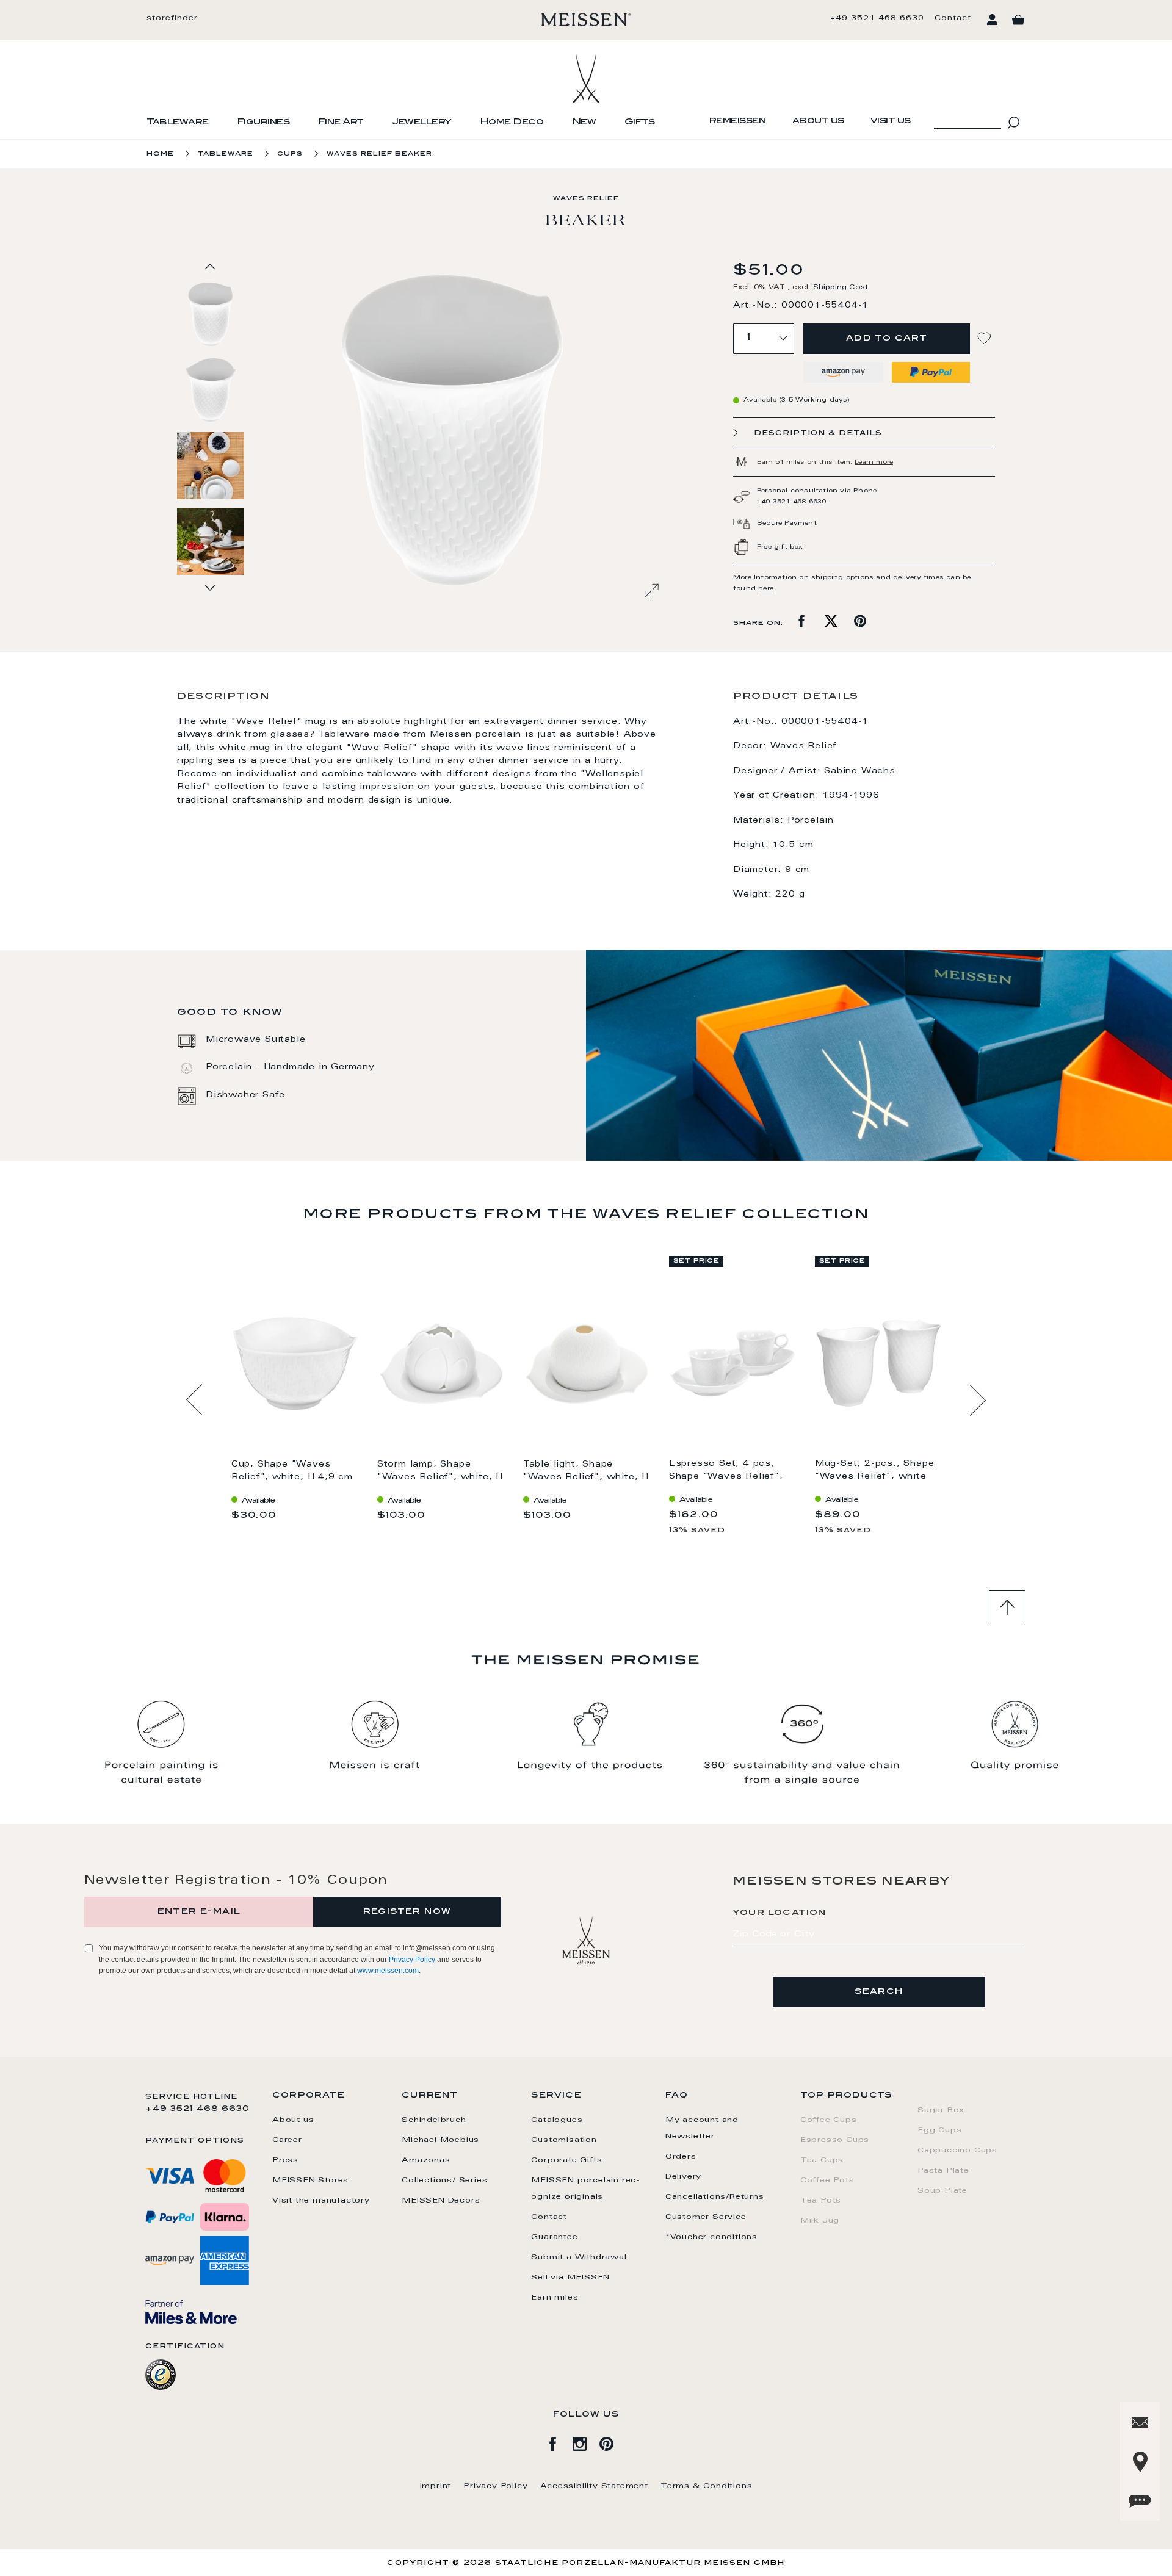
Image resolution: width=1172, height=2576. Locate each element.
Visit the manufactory (321, 2201)
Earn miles (555, 2298)
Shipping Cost (841, 288)
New (584, 123)
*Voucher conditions (711, 2237)
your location (780, 1913)
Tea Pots (821, 2201)
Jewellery (422, 123)
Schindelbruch (434, 2120)
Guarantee (554, 2237)
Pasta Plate (943, 2171)
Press (285, 2160)
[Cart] (1018, 20)
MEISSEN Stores (310, 2181)
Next (978, 1400)
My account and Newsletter (702, 2128)
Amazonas (426, 2160)
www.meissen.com (388, 1971)
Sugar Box (941, 2110)
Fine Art (341, 123)
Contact (953, 18)
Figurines (263, 123)
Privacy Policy (412, 1960)
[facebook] (559, 2442)
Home (160, 154)
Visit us (891, 121)
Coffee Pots (827, 2181)
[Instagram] (586, 2442)
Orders (681, 2157)
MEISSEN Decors (441, 2201)
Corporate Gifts (566, 2160)
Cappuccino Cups (957, 2151)
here (766, 589)
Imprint (436, 2486)
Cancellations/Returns (715, 2197)
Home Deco (512, 123)
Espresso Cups (835, 2140)
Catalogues (557, 2120)
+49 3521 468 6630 (877, 18)
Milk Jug (820, 2221)
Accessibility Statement (594, 2486)
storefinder (172, 18)
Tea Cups (822, 2160)
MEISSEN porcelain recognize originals (585, 2189)
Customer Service (706, 2217)
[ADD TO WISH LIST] (986, 338)
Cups (290, 154)
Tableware (178, 123)
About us (818, 121)
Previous (194, 1400)
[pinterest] (613, 2442)
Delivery (683, 2177)
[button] (211, 389)
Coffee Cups (829, 2120)
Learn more (874, 463)
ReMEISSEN (738, 121)
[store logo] (586, 20)
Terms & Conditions (706, 2486)
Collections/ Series (444, 2181)
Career (287, 2140)
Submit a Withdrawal (579, 2257)
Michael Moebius (440, 2140)
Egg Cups (939, 2130)
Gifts (640, 123)
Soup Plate (942, 2191)
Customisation (564, 2140)
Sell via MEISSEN (570, 2278)
